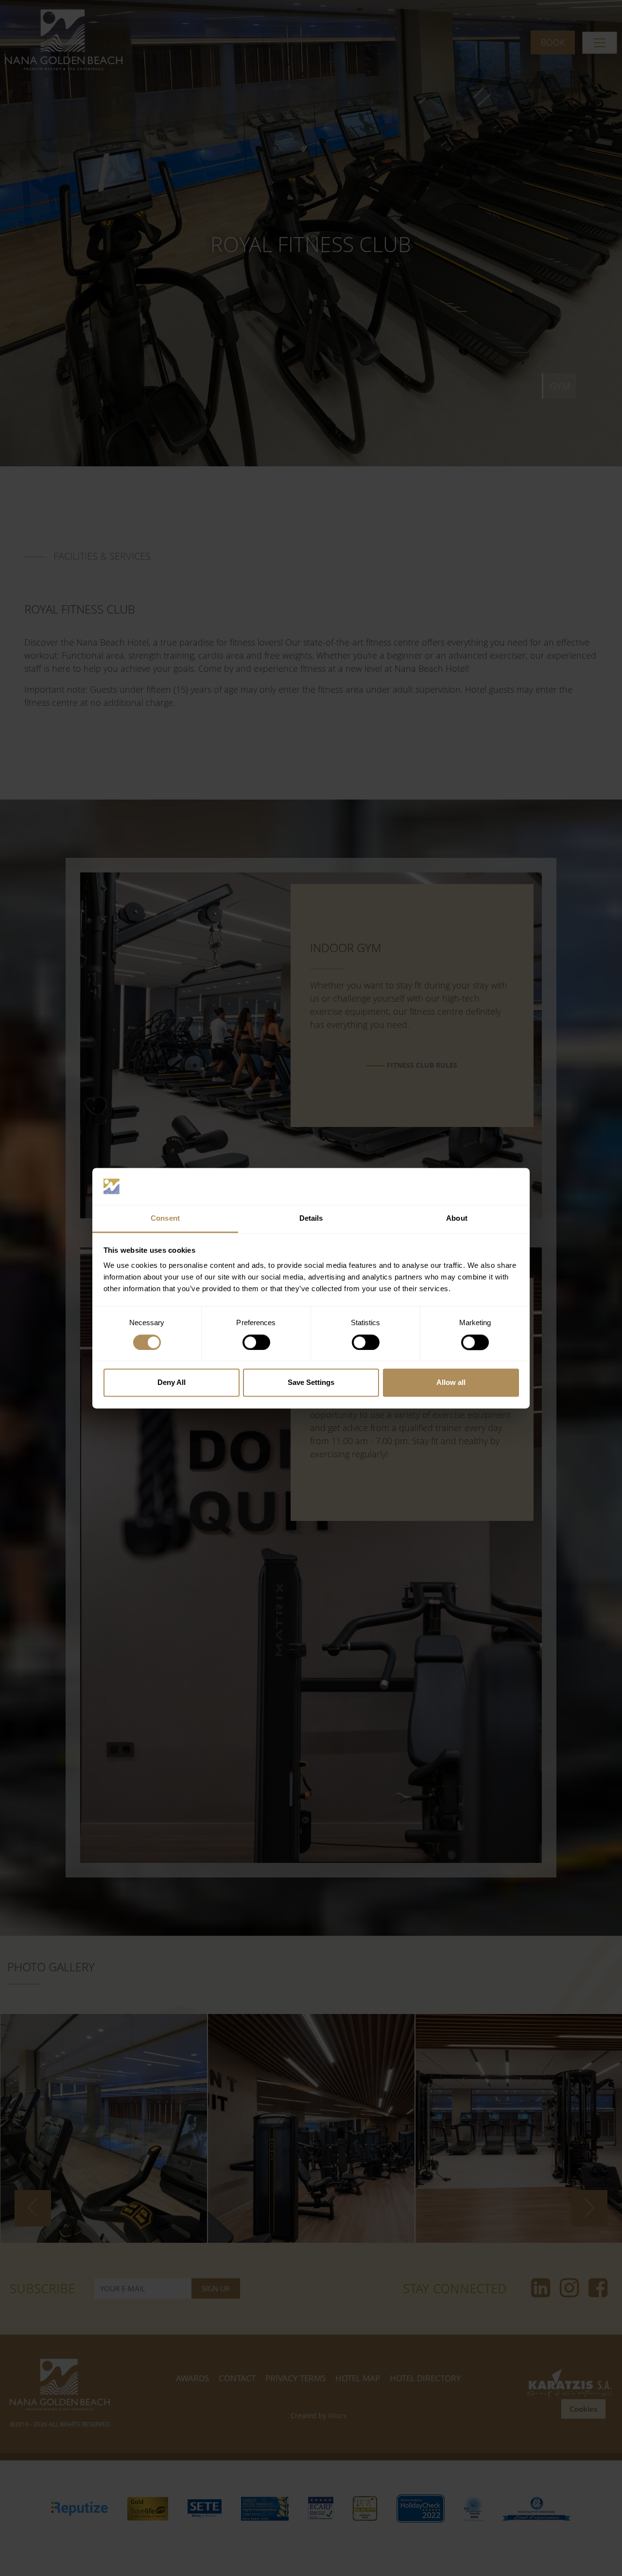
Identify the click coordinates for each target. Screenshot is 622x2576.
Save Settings (311, 1383)
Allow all (451, 1383)
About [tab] (457, 1219)
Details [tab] (311, 1219)
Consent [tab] (165, 1219)
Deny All (172, 1383)
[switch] (256, 1342)
